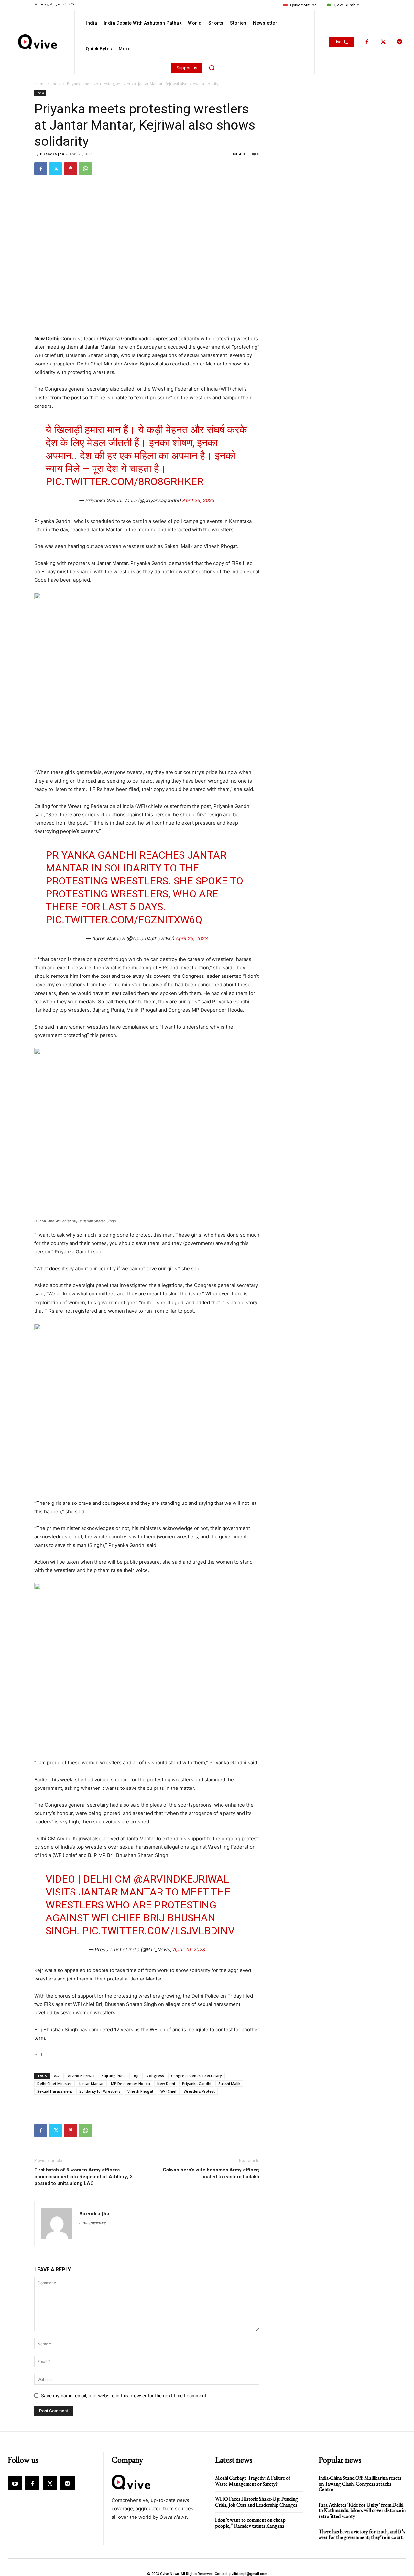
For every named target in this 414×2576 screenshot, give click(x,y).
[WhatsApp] (85, 169)
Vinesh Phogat (140, 2091)
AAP (57, 2076)
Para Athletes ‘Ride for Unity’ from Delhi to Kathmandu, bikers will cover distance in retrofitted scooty (362, 2510)
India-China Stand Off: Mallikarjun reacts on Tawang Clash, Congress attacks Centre (360, 2484)
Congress (155, 2076)
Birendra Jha (52, 154)
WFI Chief (169, 2091)
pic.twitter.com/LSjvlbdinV (158, 1931)
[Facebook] (367, 42)
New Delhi (166, 2083)
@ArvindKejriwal (181, 1879)
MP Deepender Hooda (131, 2083)
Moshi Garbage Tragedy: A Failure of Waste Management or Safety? (253, 2481)
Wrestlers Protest (199, 2091)
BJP (137, 2076)
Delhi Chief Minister (54, 2083)
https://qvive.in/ (93, 2223)
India (56, 84)
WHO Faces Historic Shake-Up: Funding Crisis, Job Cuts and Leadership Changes (256, 2502)
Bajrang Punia (114, 2076)
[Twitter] (383, 42)
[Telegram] (399, 42)
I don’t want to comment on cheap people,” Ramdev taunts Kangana (250, 2523)
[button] (212, 68)
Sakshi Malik (229, 2083)
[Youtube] (15, 2483)
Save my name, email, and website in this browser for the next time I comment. (124, 2396)
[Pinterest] (71, 169)
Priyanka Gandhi (197, 2083)
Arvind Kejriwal (81, 2076)
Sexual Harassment (55, 2091)
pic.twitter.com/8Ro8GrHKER (125, 481)
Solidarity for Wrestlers (100, 2091)
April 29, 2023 (199, 500)
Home (40, 84)
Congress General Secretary (196, 2076)
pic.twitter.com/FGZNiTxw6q (124, 920)
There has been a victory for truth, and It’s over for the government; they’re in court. (362, 2534)
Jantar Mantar (91, 2083)
